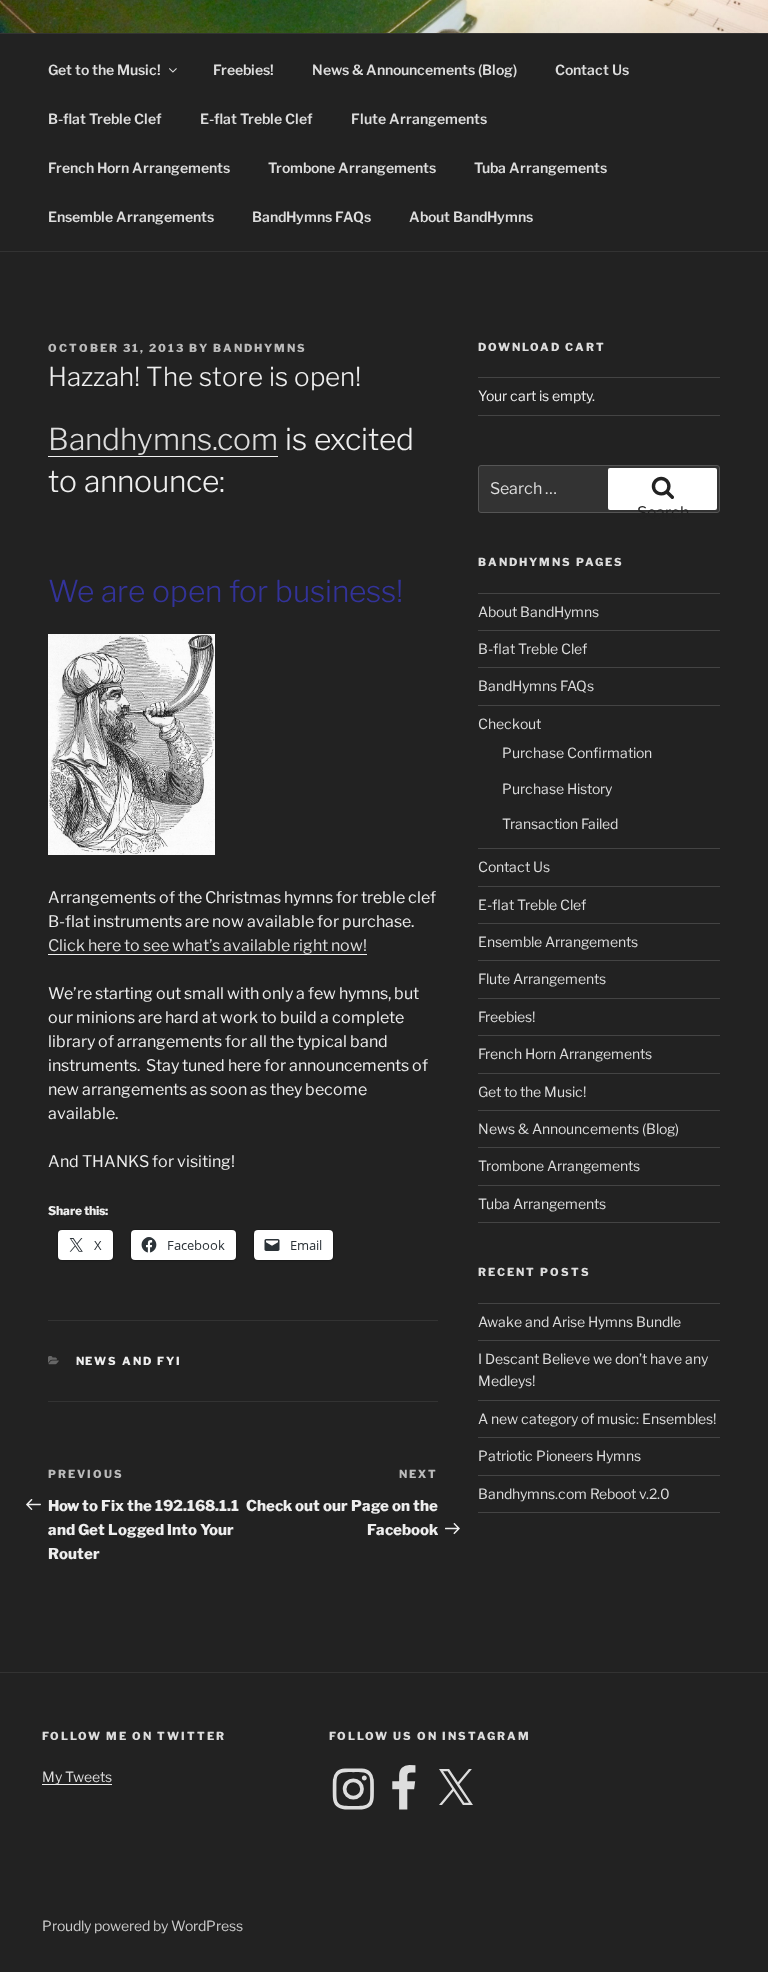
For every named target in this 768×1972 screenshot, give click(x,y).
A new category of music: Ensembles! (597, 1418)
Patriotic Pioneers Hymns (559, 1455)
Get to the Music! (104, 69)
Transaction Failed (560, 823)
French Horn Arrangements (139, 167)
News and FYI (129, 1361)
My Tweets (77, 1776)
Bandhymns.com (163, 439)
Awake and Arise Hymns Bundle (579, 1321)
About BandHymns (471, 216)
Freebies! (243, 69)
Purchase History (557, 788)
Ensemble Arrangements (131, 216)
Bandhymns (260, 348)
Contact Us (592, 69)
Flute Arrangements (419, 118)
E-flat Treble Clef (256, 118)
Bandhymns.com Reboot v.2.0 (574, 1493)
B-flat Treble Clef (105, 118)
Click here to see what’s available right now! (207, 945)
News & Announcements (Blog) (414, 69)
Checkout (509, 723)
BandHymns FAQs (311, 216)
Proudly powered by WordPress (142, 1925)
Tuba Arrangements (540, 167)
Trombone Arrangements (352, 167)
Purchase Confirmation (577, 752)
